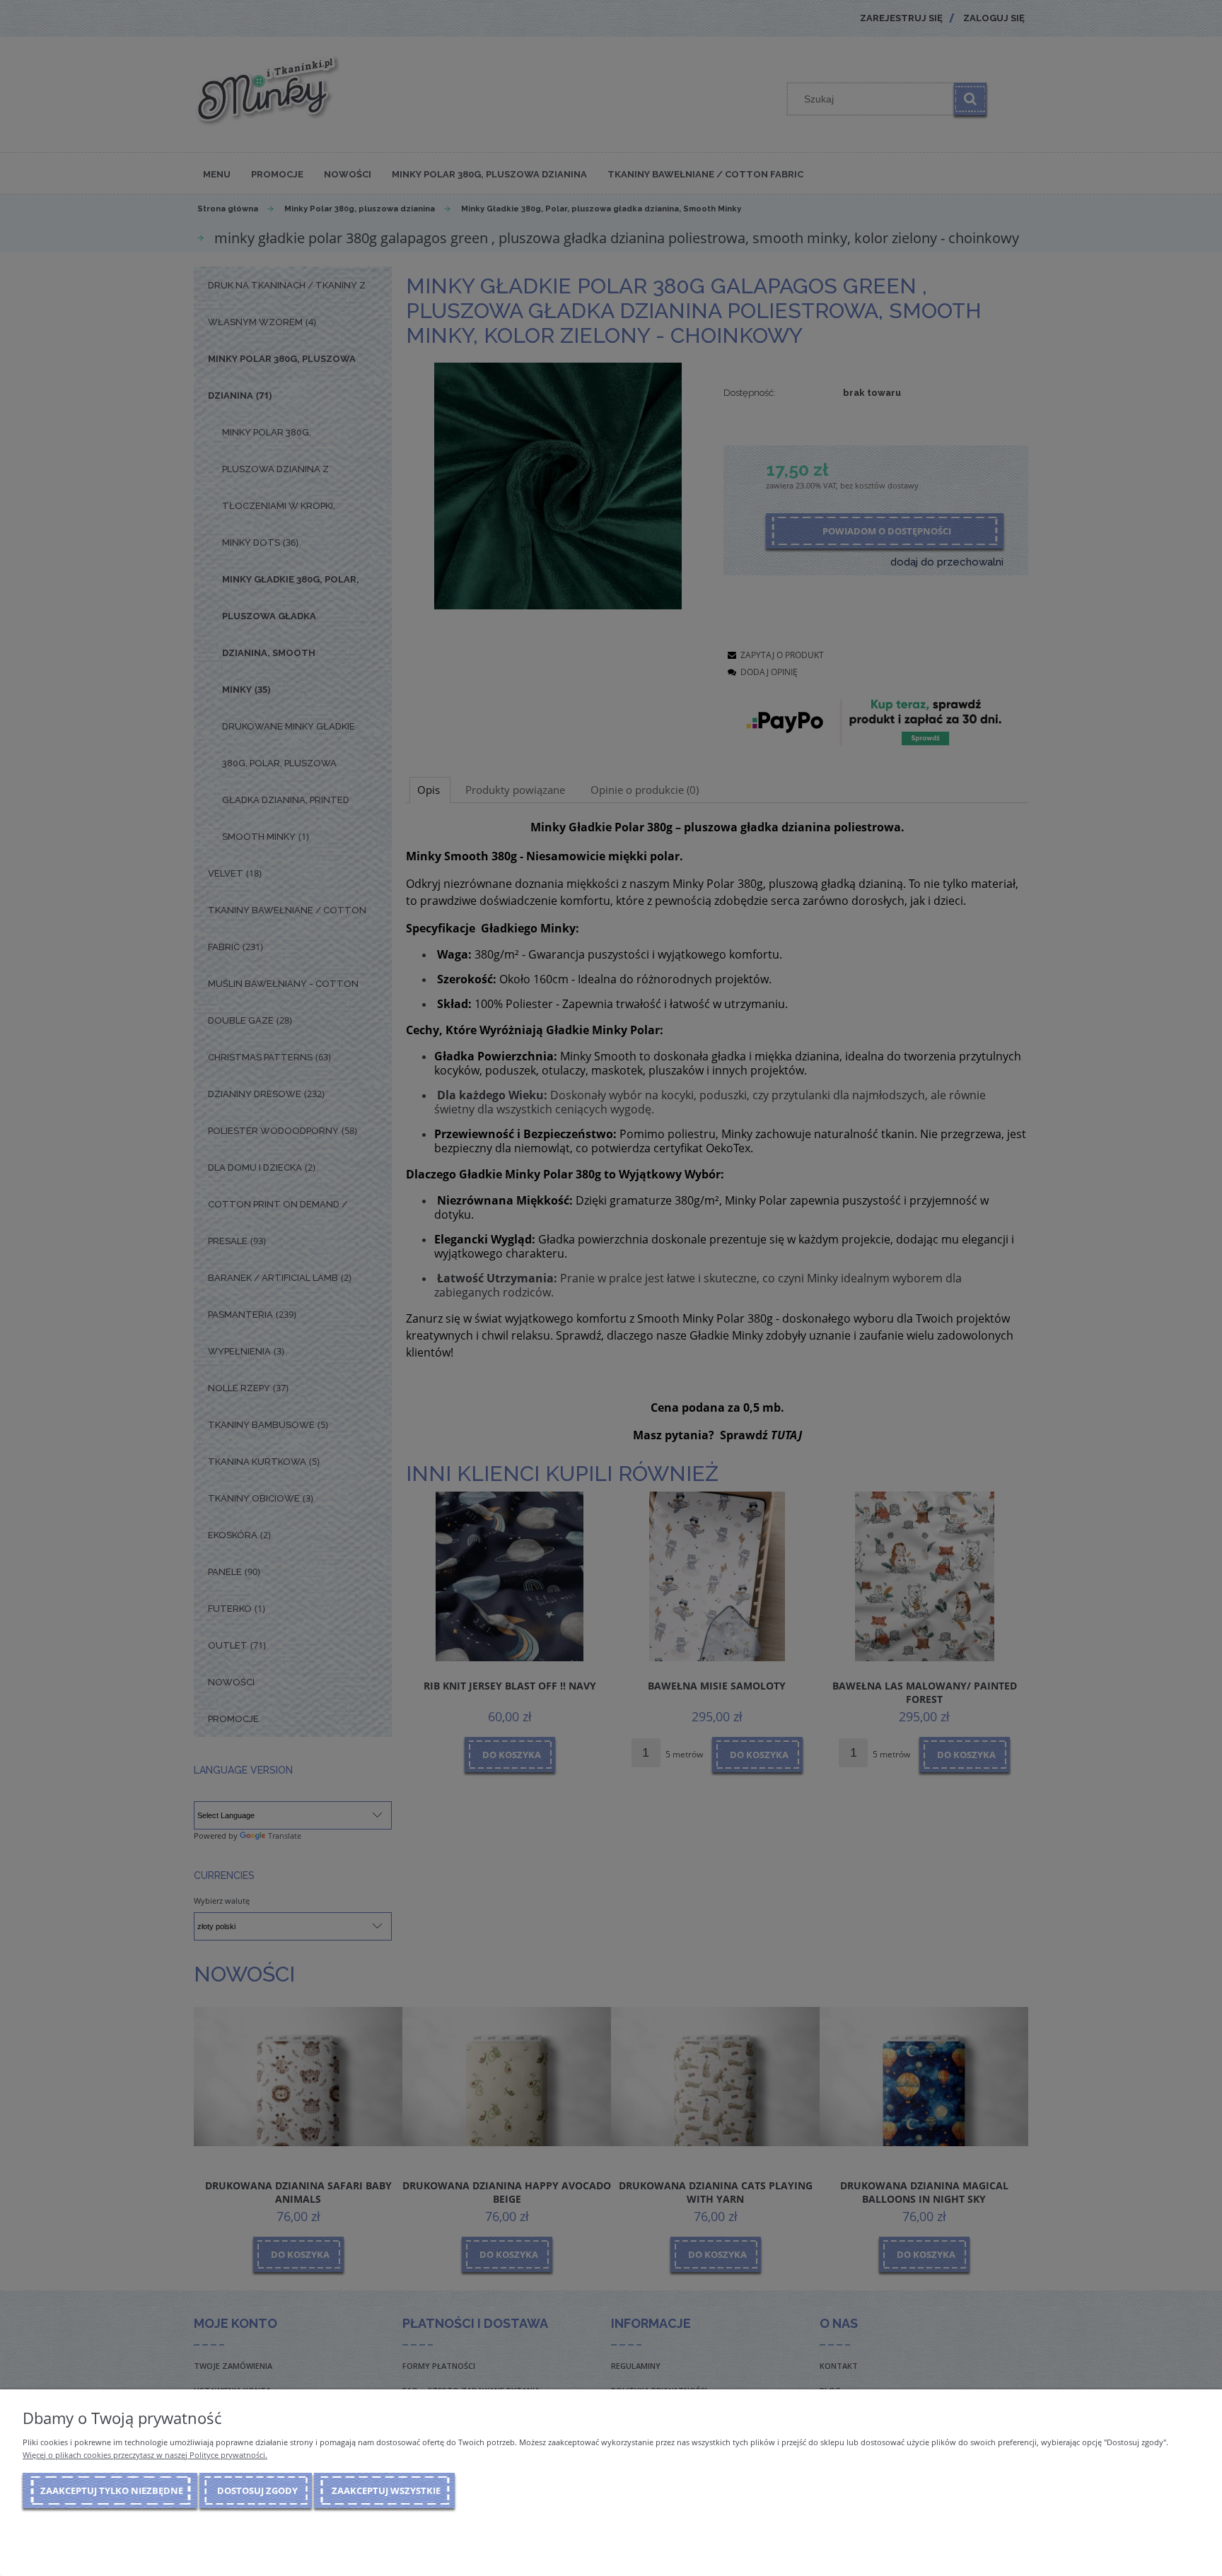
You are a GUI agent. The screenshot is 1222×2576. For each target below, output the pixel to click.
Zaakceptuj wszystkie (386, 2490)
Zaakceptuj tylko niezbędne (112, 2490)
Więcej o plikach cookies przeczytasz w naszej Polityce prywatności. (145, 2455)
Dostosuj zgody (257, 2490)
